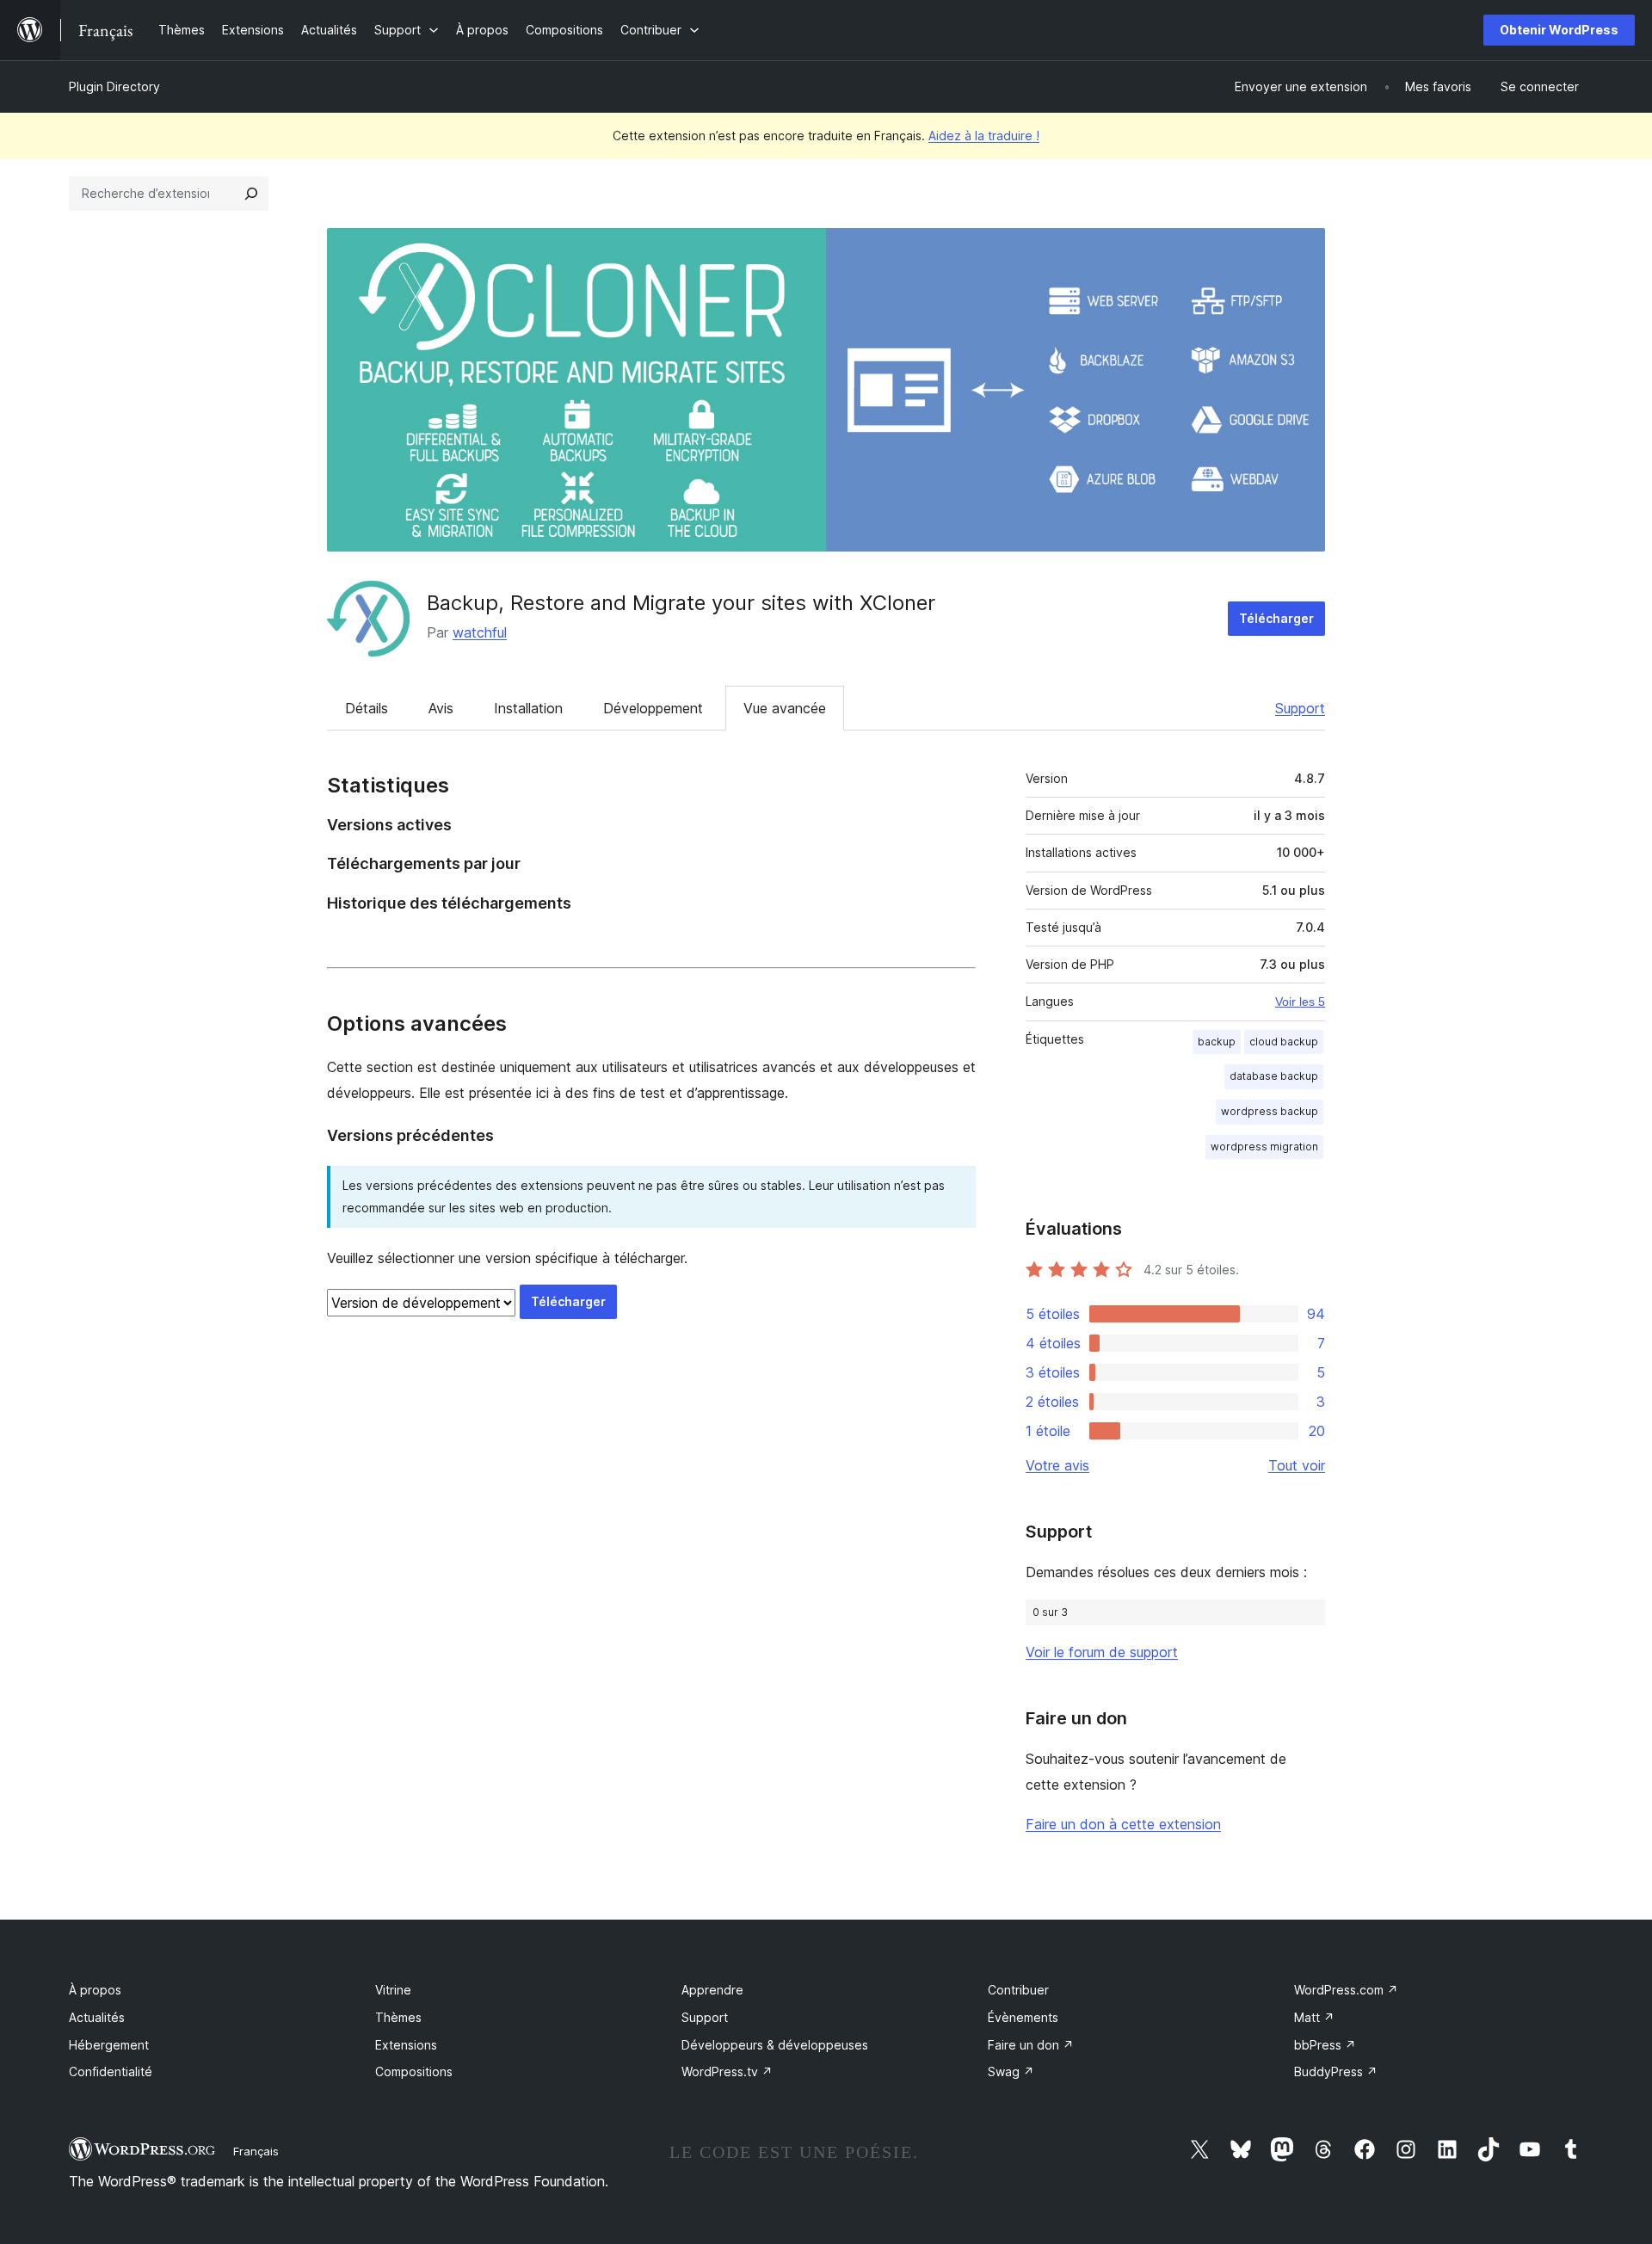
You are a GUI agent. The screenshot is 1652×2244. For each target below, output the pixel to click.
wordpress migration (1264, 1147)
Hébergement (109, 2045)
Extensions (406, 2045)
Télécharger (1276, 618)
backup (1217, 1042)
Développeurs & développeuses (775, 2045)
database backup (1274, 1076)
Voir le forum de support (1102, 1652)
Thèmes (398, 2017)
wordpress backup (1270, 1111)
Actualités (97, 2017)
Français (256, 2151)
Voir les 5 (1300, 1002)
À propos (95, 1990)
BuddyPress (1336, 2071)
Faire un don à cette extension (1123, 1824)
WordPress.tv (727, 2071)
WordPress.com (1346, 1990)
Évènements (1023, 2017)
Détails (367, 708)
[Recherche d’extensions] (251, 194)
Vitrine (393, 1990)
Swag (1011, 2071)
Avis (441, 708)
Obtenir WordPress (1559, 30)
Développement (653, 708)
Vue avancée (785, 708)
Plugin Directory (114, 86)
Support (1300, 708)
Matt (1314, 2017)
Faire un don (1031, 2045)
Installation (528, 708)
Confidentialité (111, 2071)
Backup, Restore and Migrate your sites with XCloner (681, 603)
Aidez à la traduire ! (984, 136)
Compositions (414, 2071)
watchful (480, 632)
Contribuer (1018, 1990)
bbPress (1325, 2045)
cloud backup (1284, 1042)
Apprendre (712, 1990)
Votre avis (1057, 1465)
